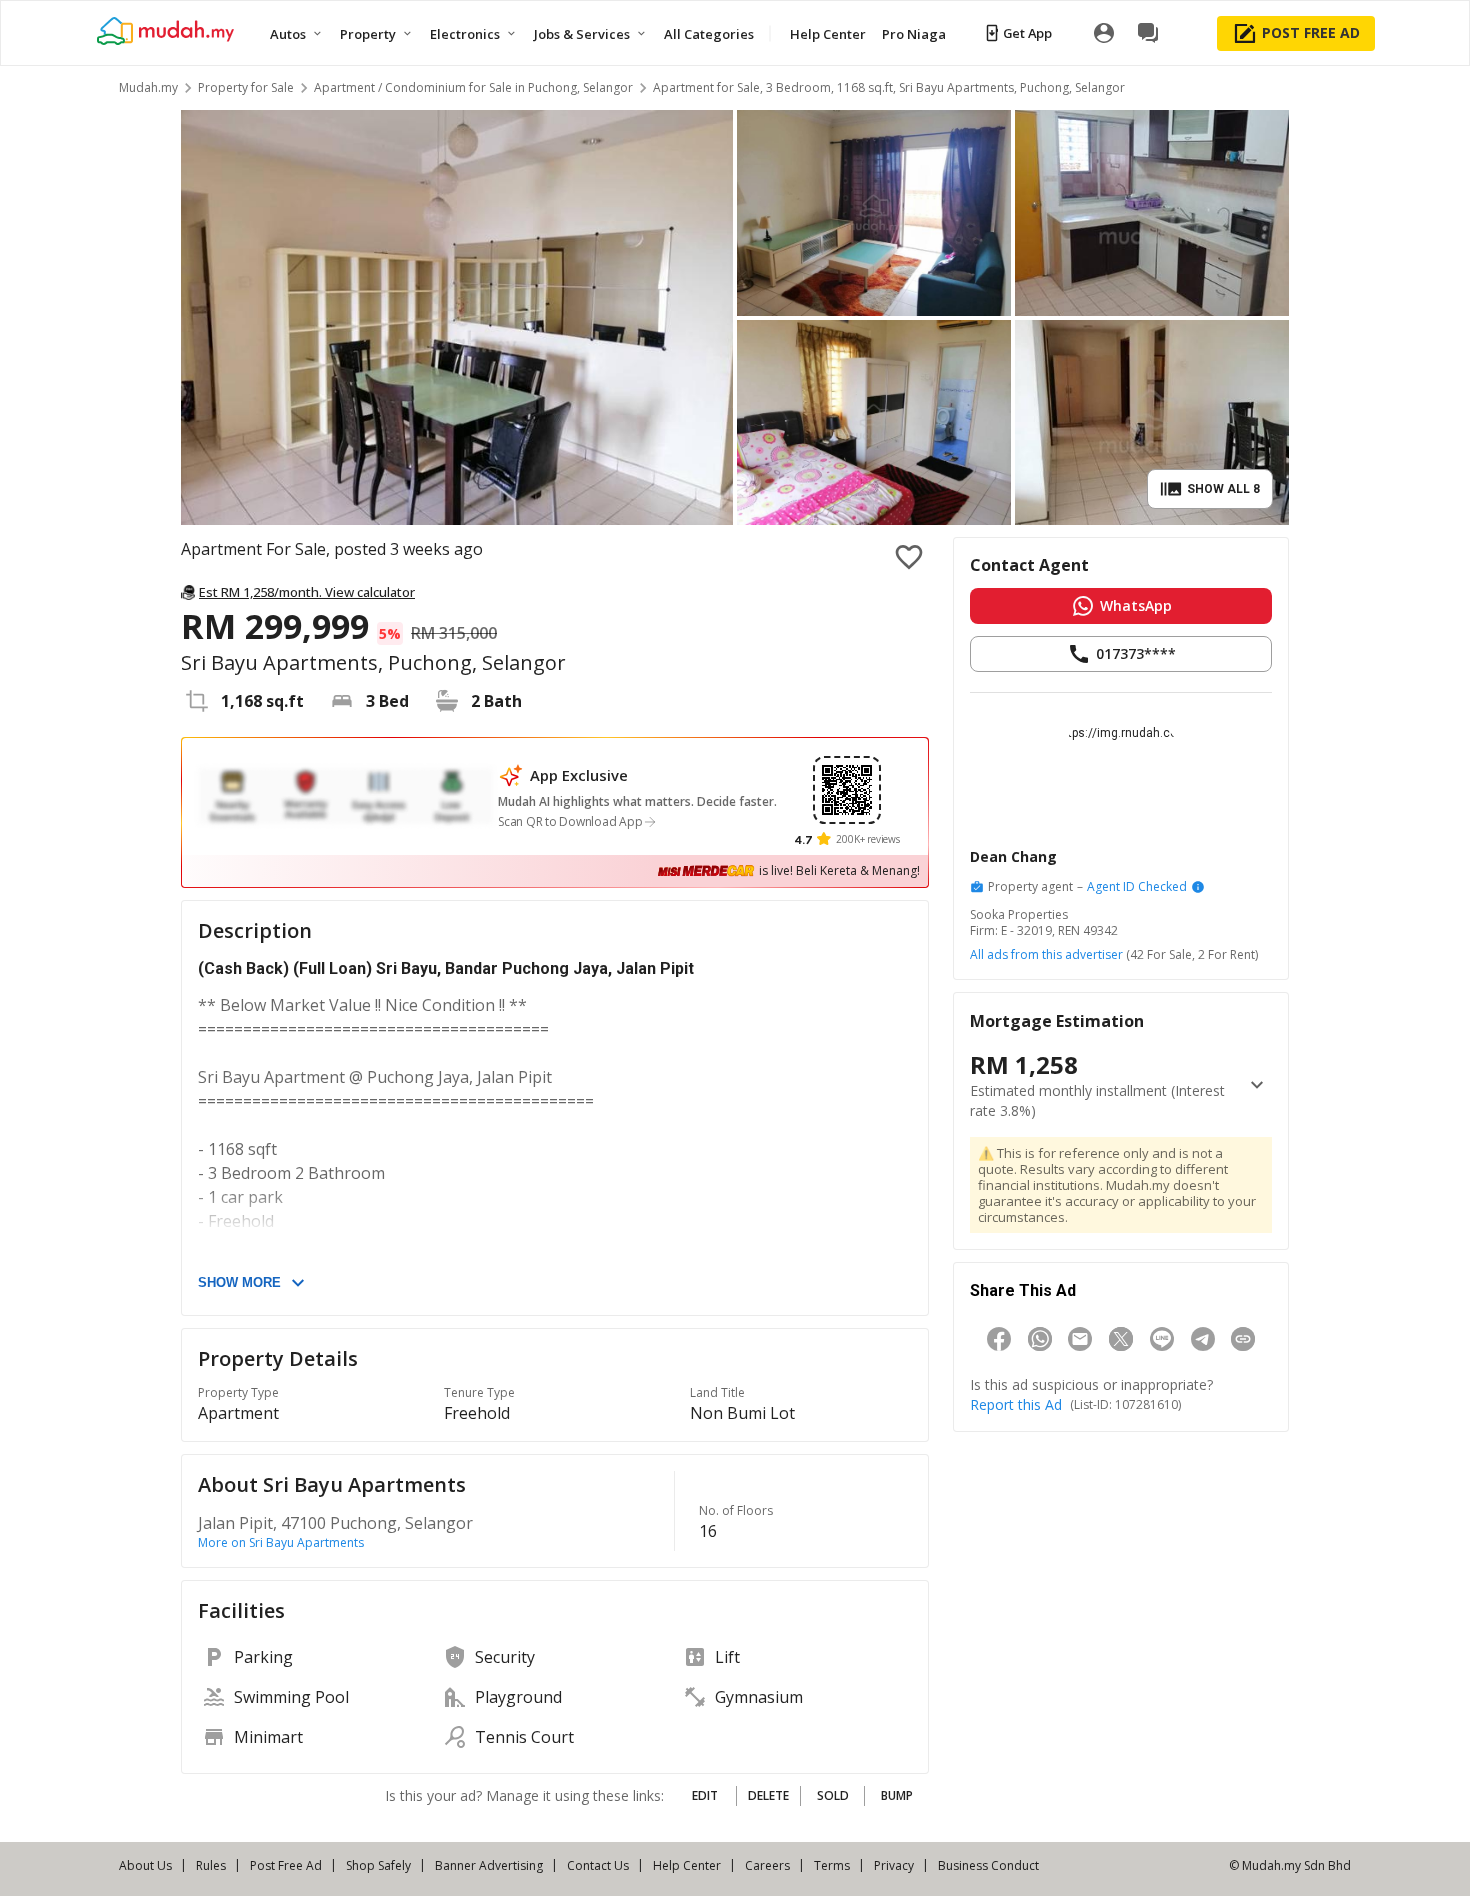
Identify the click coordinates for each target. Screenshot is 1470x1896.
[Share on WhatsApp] (1040, 1339)
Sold (833, 1795)
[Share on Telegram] (1203, 1339)
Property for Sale (246, 88)
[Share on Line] (1162, 1339)
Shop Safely (378, 1865)
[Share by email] (1080, 1339)
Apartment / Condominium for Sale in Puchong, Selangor (473, 88)
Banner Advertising (489, 1865)
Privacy (894, 1865)
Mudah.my (148, 88)
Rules (211, 1865)
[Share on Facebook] (999, 1339)
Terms (832, 1865)
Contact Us (598, 1865)
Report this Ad (1016, 1404)
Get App (1027, 33)
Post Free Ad (286, 1865)
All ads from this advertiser (1046, 954)
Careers (767, 1865)
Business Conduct (988, 1865)
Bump (897, 1795)
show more (239, 1282)
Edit (705, 1795)
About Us (145, 1865)
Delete (768, 1795)
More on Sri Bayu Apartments (281, 1543)
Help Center (687, 1865)
